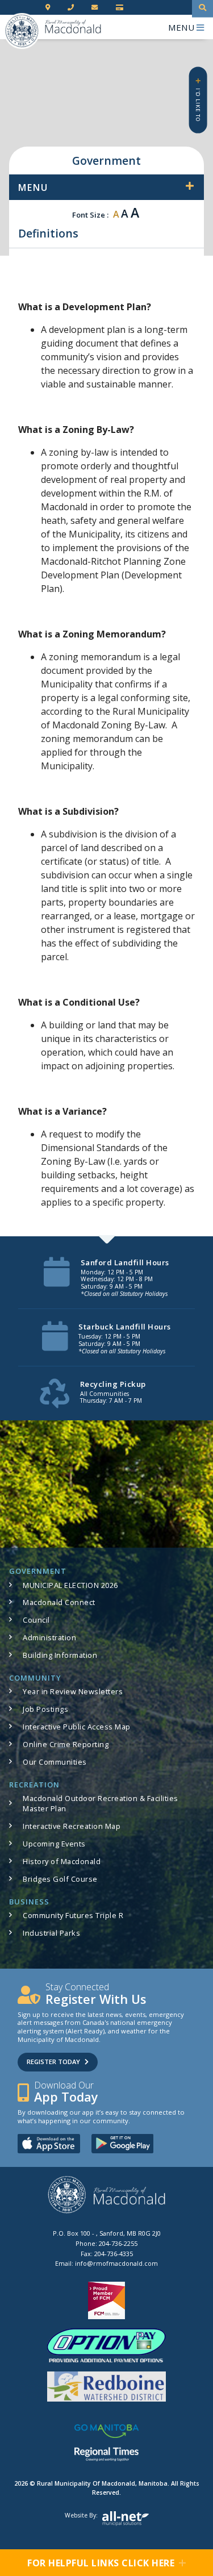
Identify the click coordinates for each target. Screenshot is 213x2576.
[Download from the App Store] (49, 2143)
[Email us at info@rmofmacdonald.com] (96, 8)
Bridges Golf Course (60, 1879)
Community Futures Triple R (73, 1915)
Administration (49, 1637)
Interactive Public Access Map (77, 1727)
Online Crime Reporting (66, 1744)
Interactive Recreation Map (72, 1826)
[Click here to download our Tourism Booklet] (107, 2194)
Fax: (107, 2254)
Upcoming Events (54, 1844)
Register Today (53, 2062)
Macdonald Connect (59, 1602)
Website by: (81, 2515)
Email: (106, 2263)
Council (36, 1620)
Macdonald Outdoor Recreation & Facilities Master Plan (101, 1803)
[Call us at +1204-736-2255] (72, 8)
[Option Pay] (121, 8)
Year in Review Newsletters (73, 1691)
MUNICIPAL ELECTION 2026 (70, 1585)
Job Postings (45, 1709)
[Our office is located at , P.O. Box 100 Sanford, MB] (49, 8)
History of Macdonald (62, 1861)
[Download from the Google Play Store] (123, 2143)
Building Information (60, 1655)
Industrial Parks (51, 1933)
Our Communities (55, 1762)
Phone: (106, 2243)
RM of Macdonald (22, 31)
